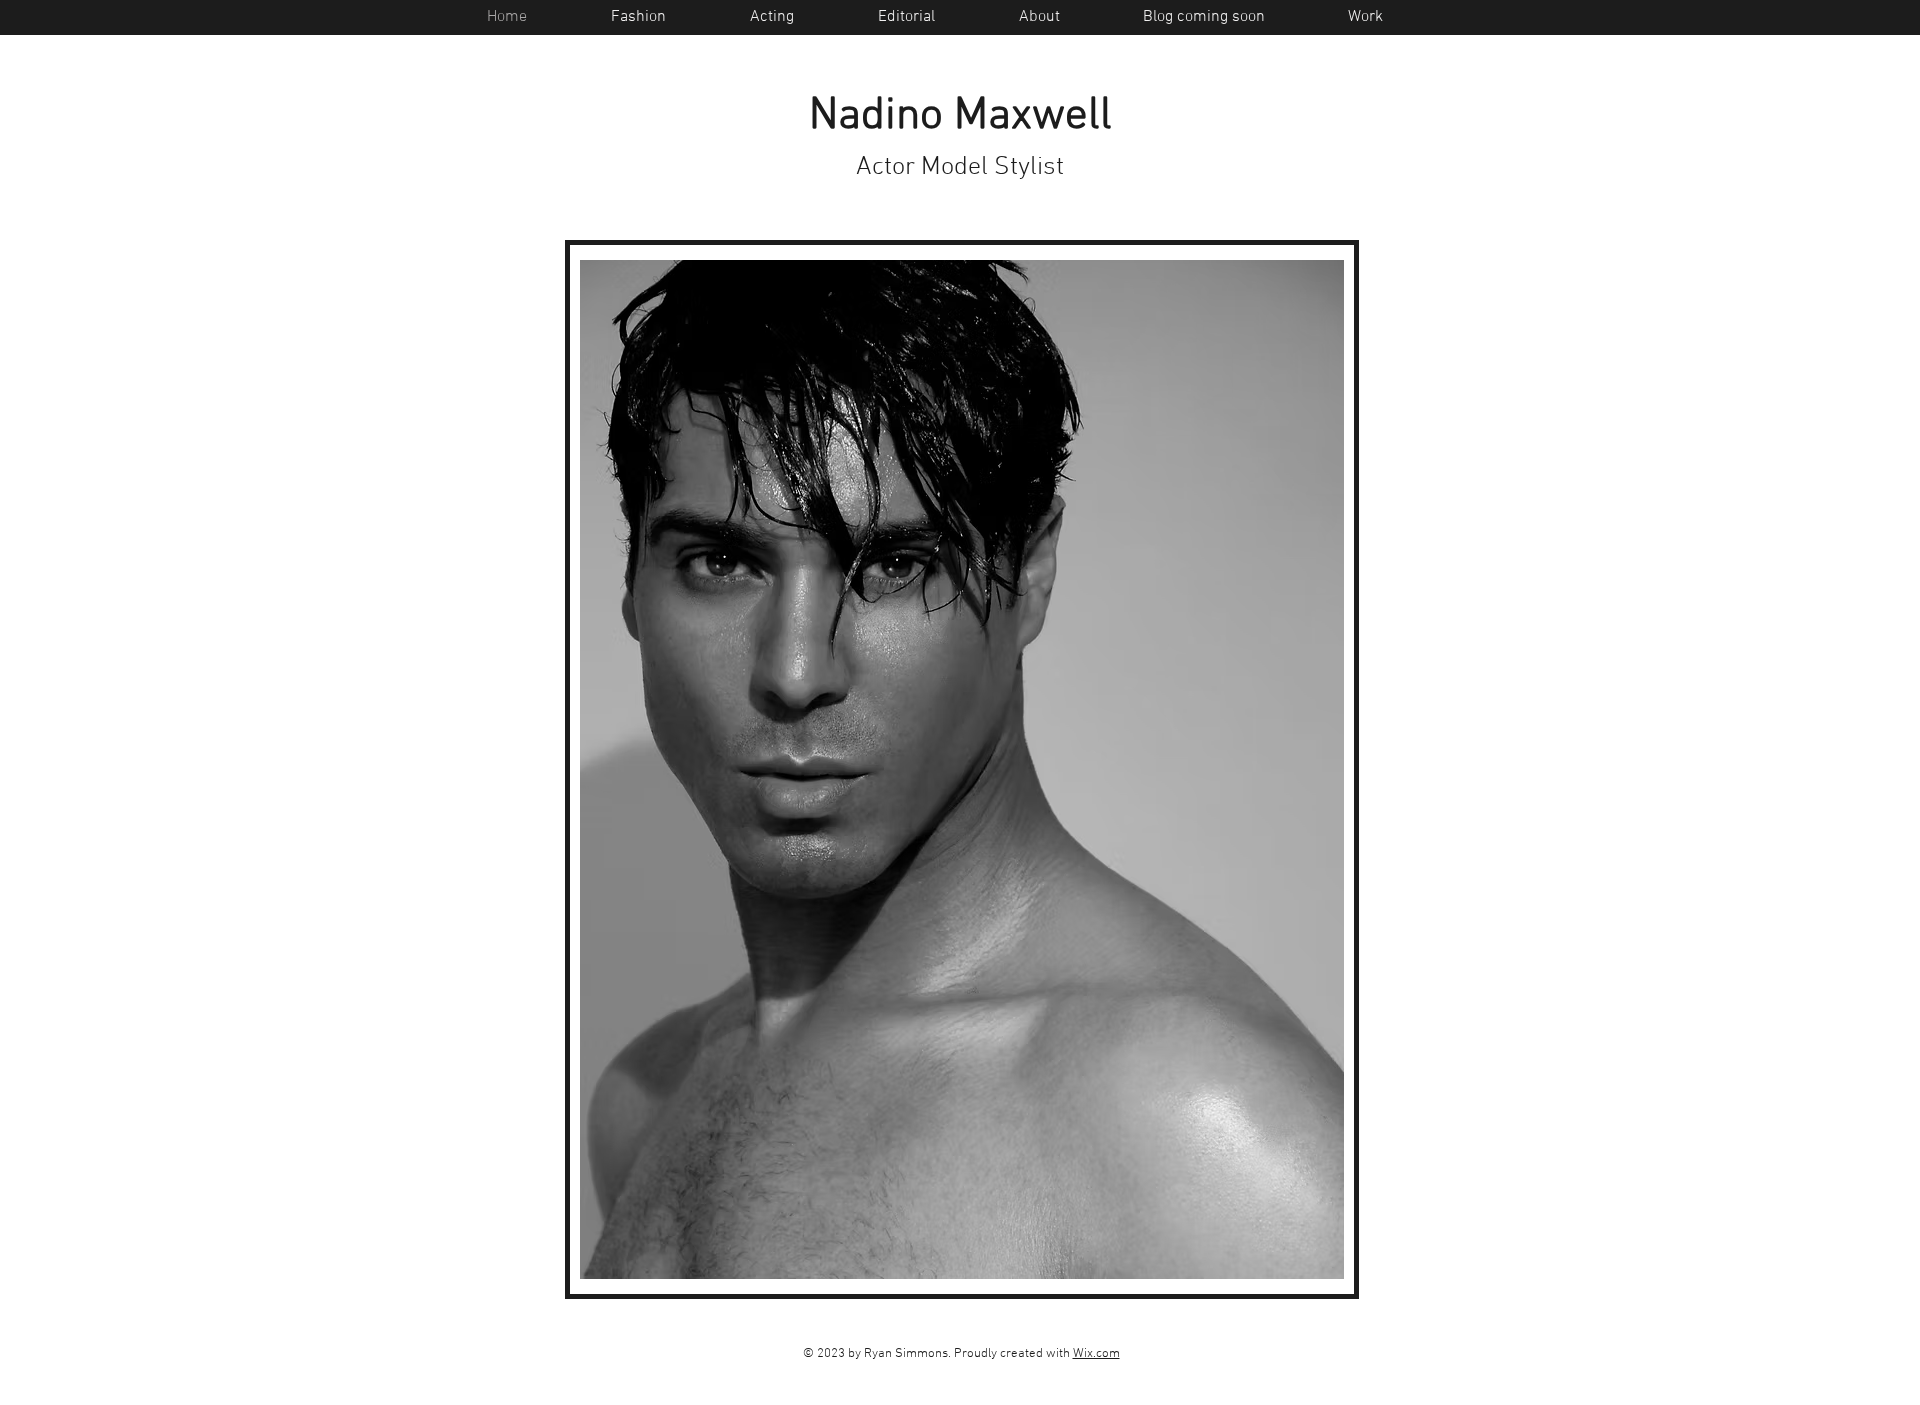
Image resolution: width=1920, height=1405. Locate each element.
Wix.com (1096, 1354)
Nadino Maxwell (960, 117)
